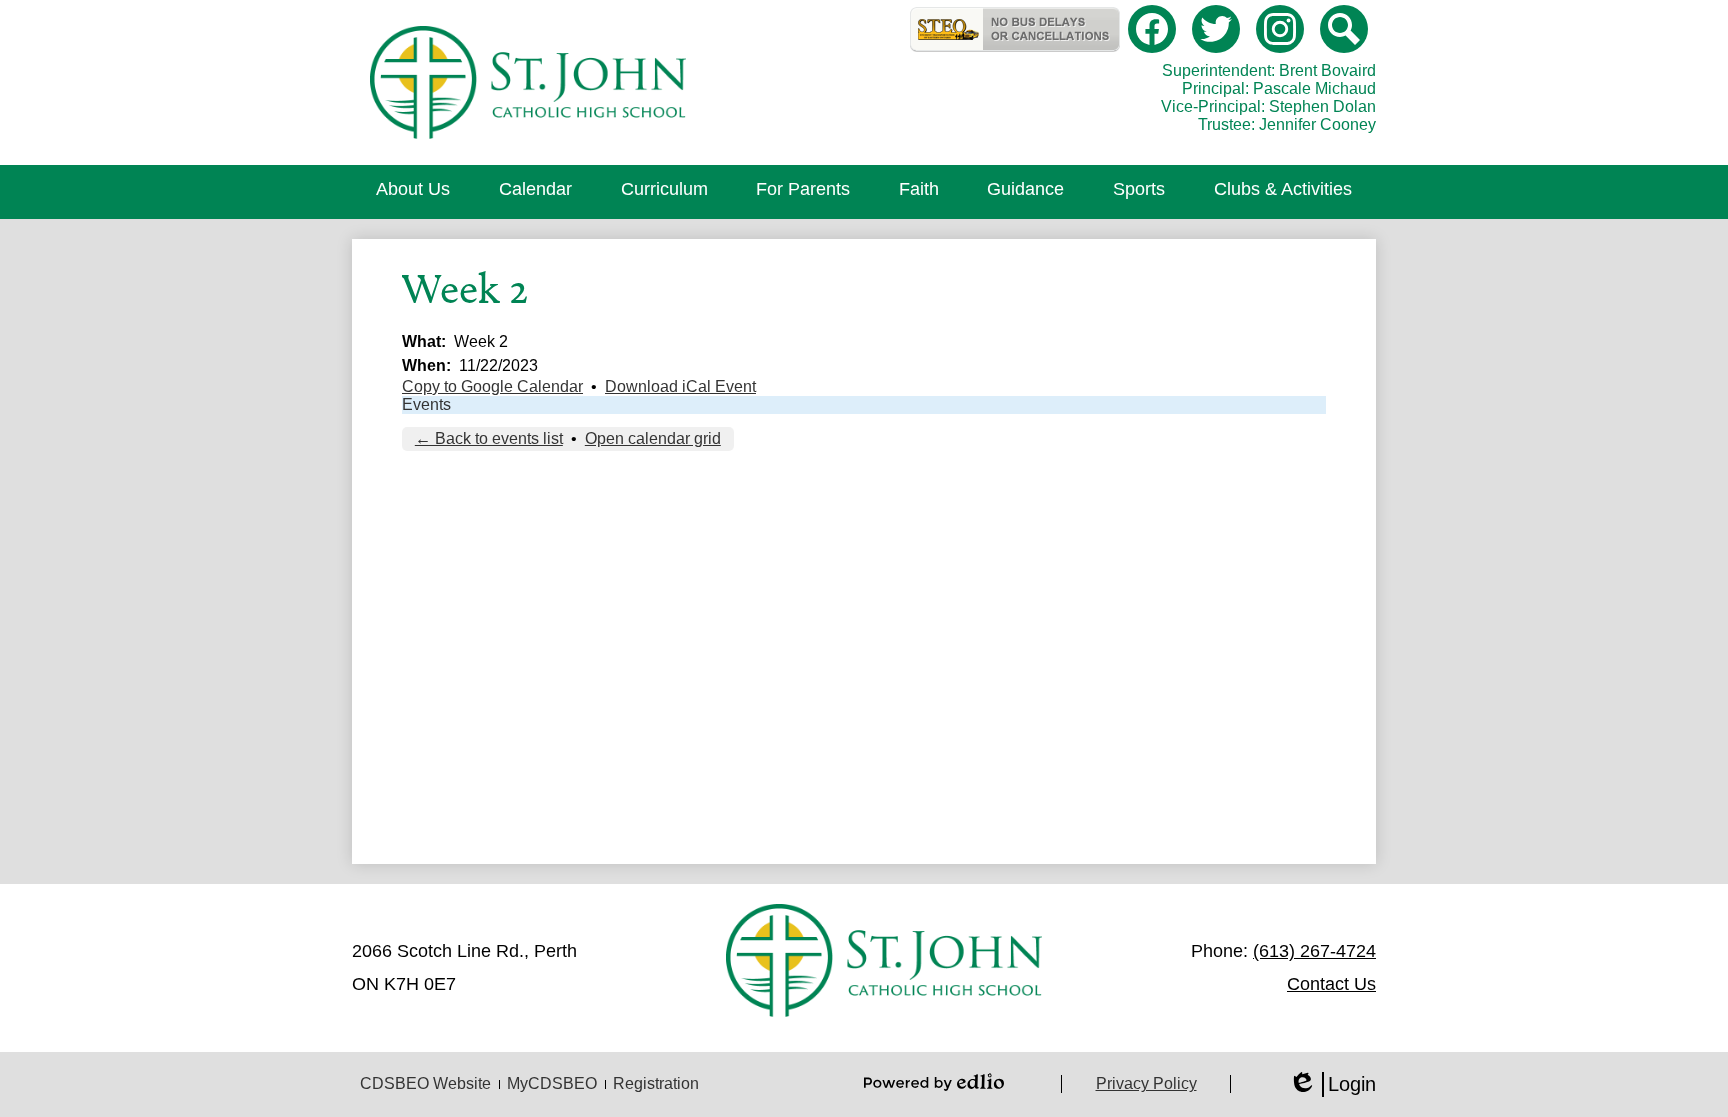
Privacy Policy (1146, 1083)
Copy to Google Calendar (492, 386)
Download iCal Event (680, 386)
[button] (413, 192)
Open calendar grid (653, 438)
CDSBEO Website (425, 1083)
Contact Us (1331, 984)
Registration (656, 1083)
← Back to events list (489, 438)
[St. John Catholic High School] (527, 82)
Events (426, 404)
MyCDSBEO (552, 1083)
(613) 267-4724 (1314, 951)
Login (1332, 1085)
